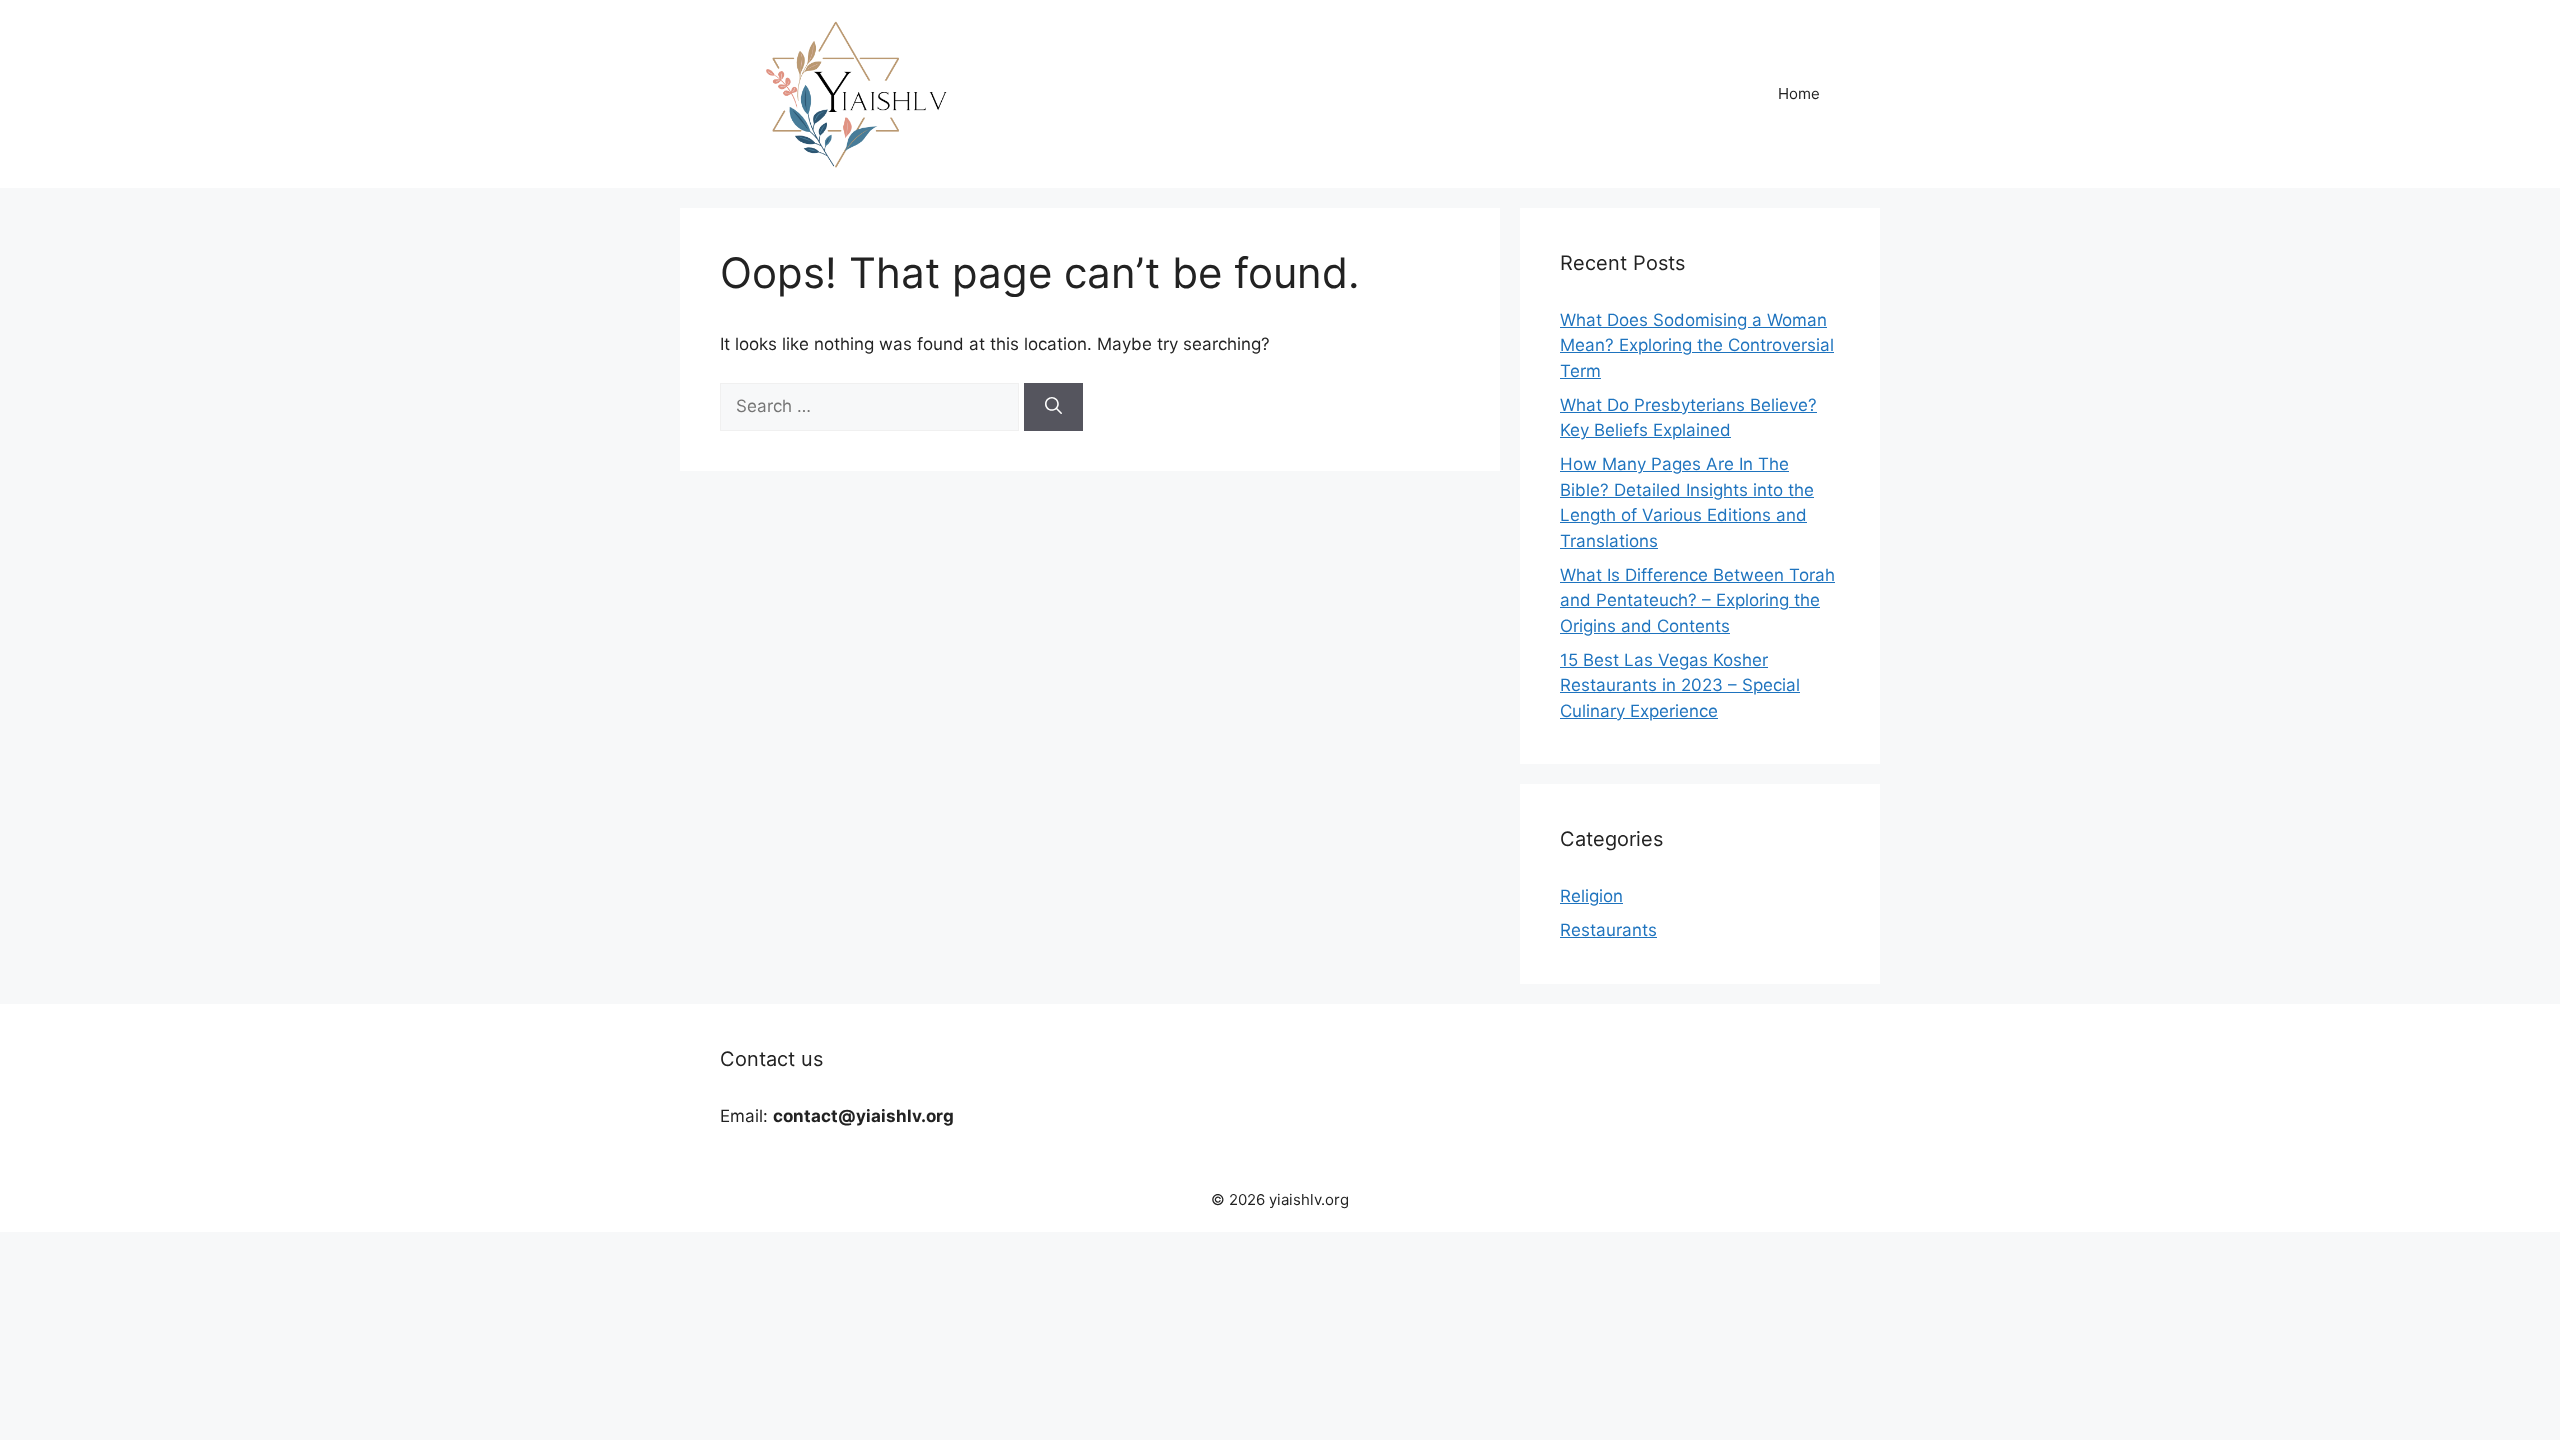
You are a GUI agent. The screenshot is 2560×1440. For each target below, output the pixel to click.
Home (1799, 93)
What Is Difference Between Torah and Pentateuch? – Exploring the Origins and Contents (1697, 600)
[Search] (1053, 407)
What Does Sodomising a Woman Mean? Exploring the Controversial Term (1697, 345)
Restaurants (1608, 930)
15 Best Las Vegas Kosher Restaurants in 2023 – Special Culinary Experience (1680, 685)
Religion (1591, 896)
